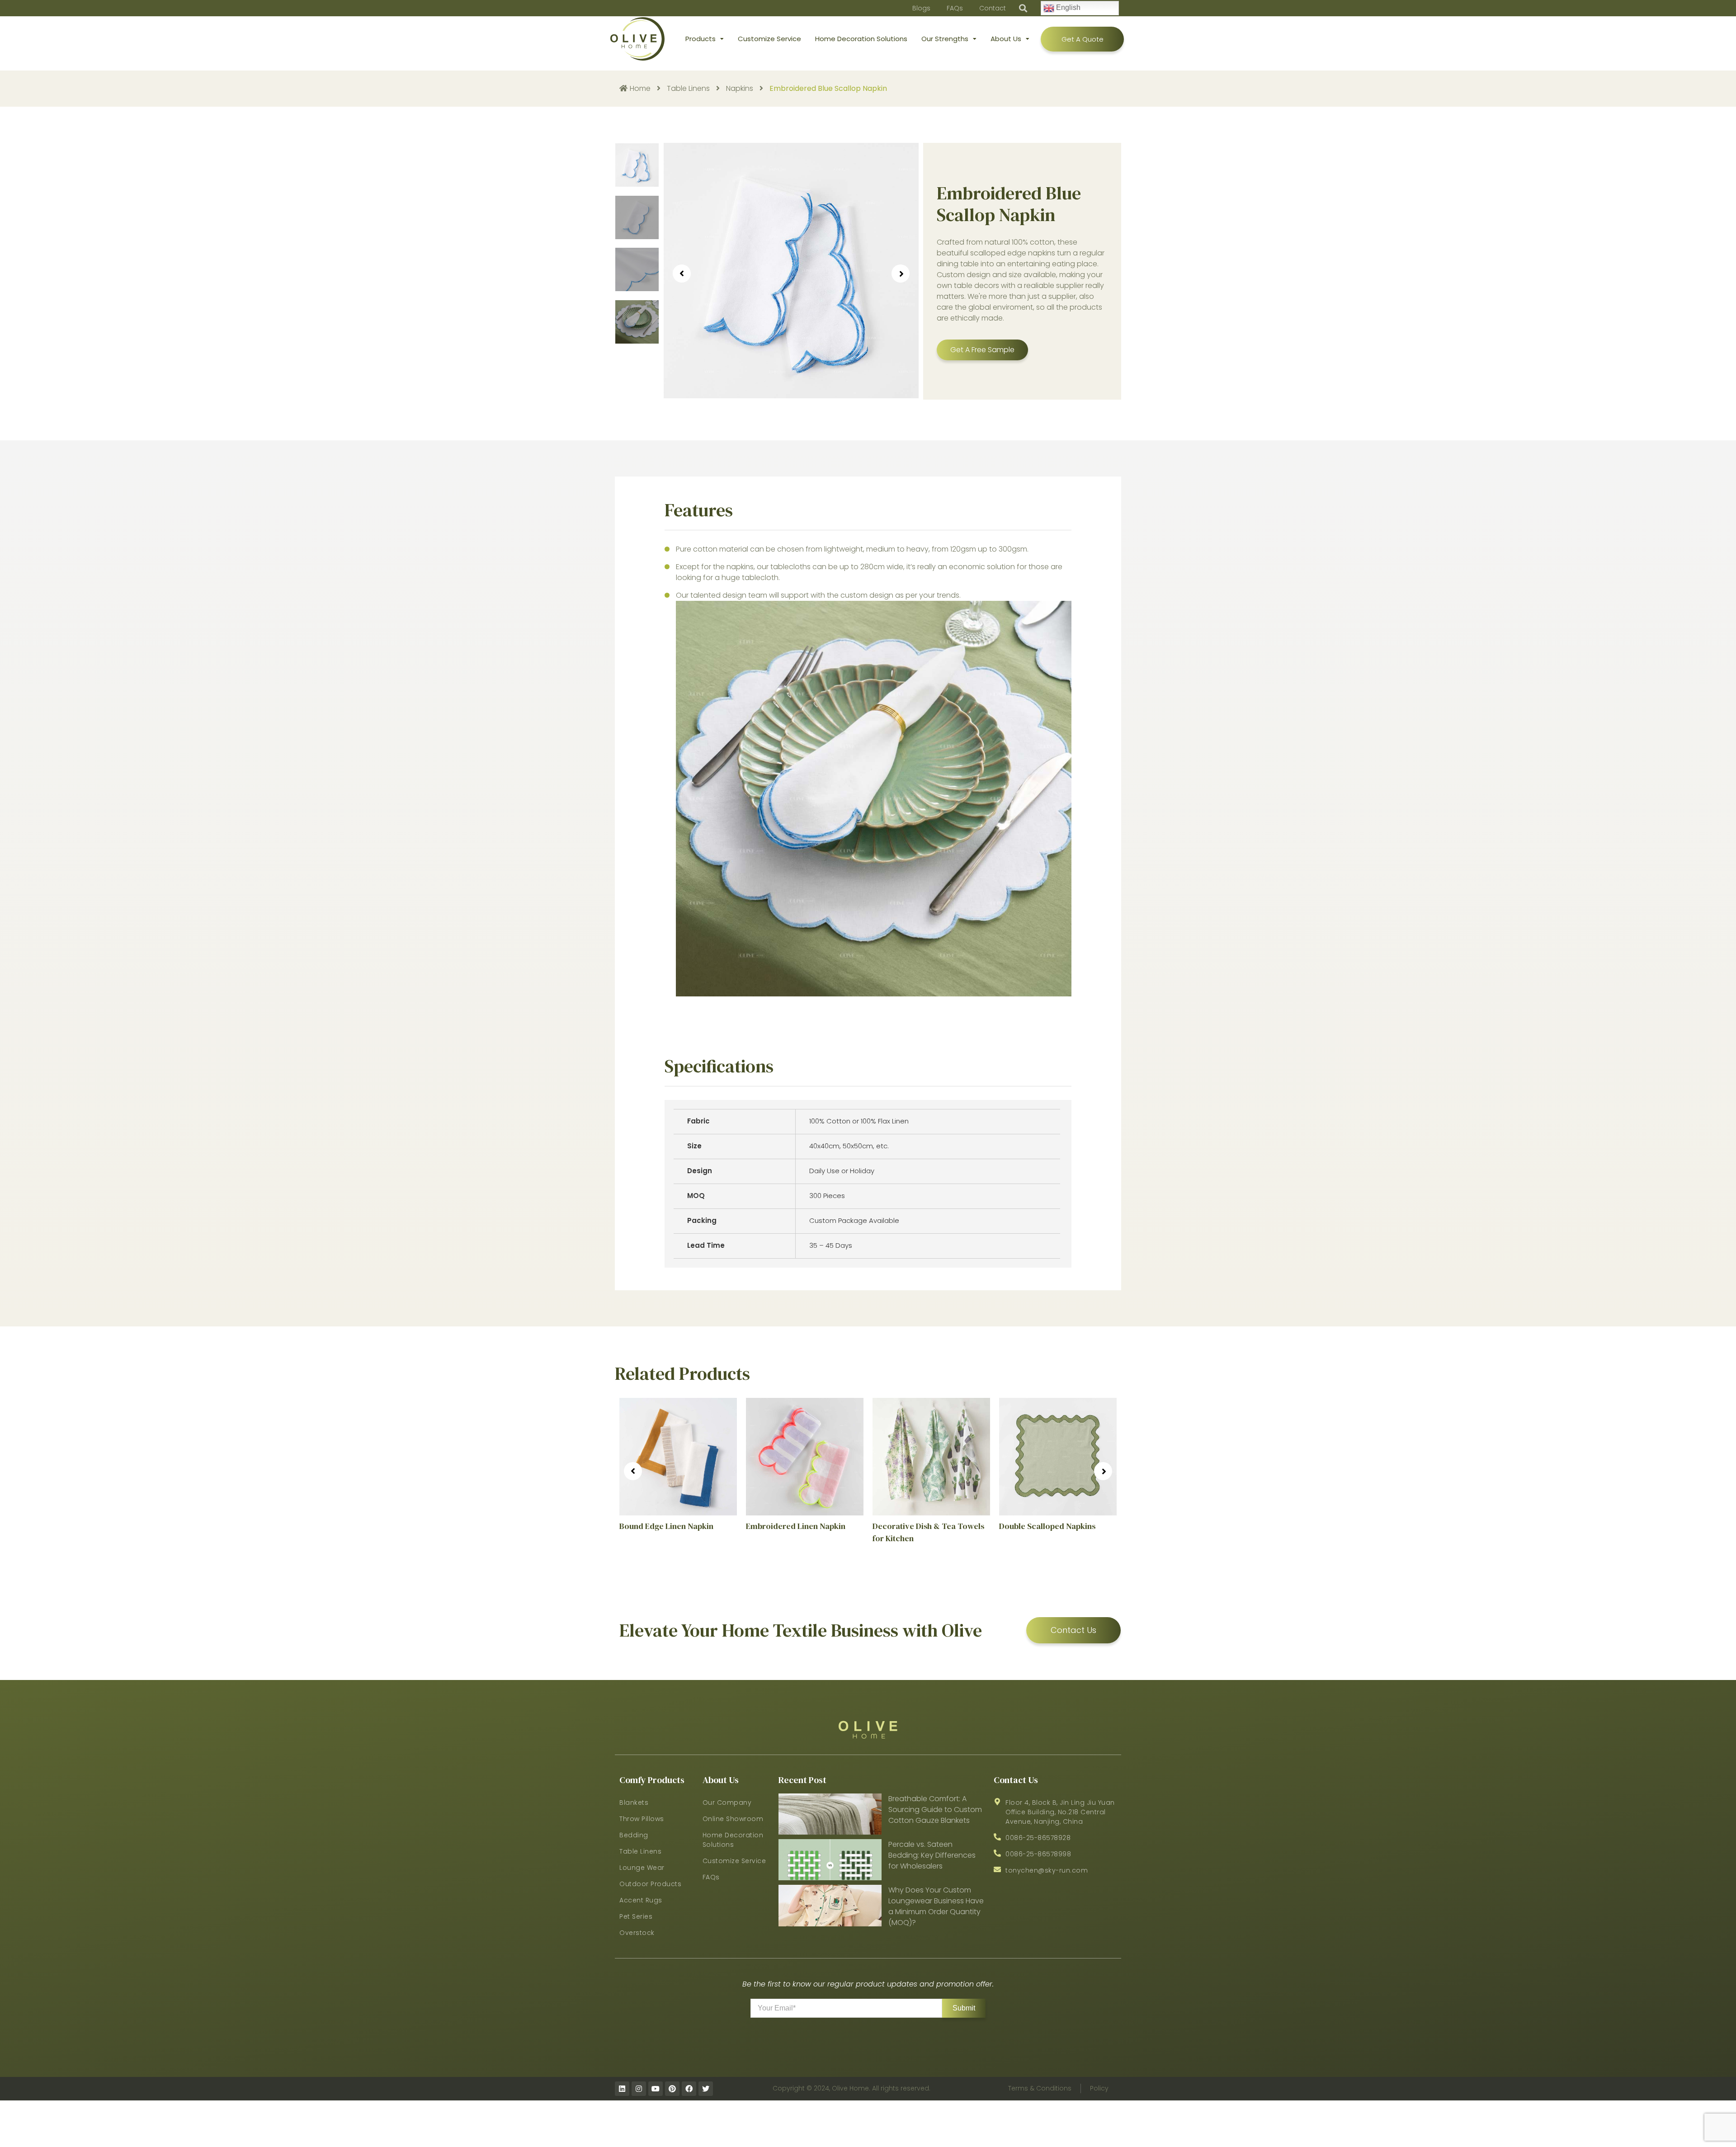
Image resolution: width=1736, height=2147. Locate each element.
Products (701, 39)
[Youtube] (656, 2089)
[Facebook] (689, 2089)
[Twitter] (706, 2089)
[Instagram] (639, 2089)
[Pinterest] (672, 2089)
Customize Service (769, 39)
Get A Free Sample (982, 350)
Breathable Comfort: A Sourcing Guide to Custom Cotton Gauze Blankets (935, 1810)
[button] (1023, 8)
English (1067, 7)
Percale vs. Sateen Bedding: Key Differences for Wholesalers (932, 1855)
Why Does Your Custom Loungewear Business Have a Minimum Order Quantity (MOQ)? (936, 1906)
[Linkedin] (622, 2089)
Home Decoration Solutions (861, 39)
